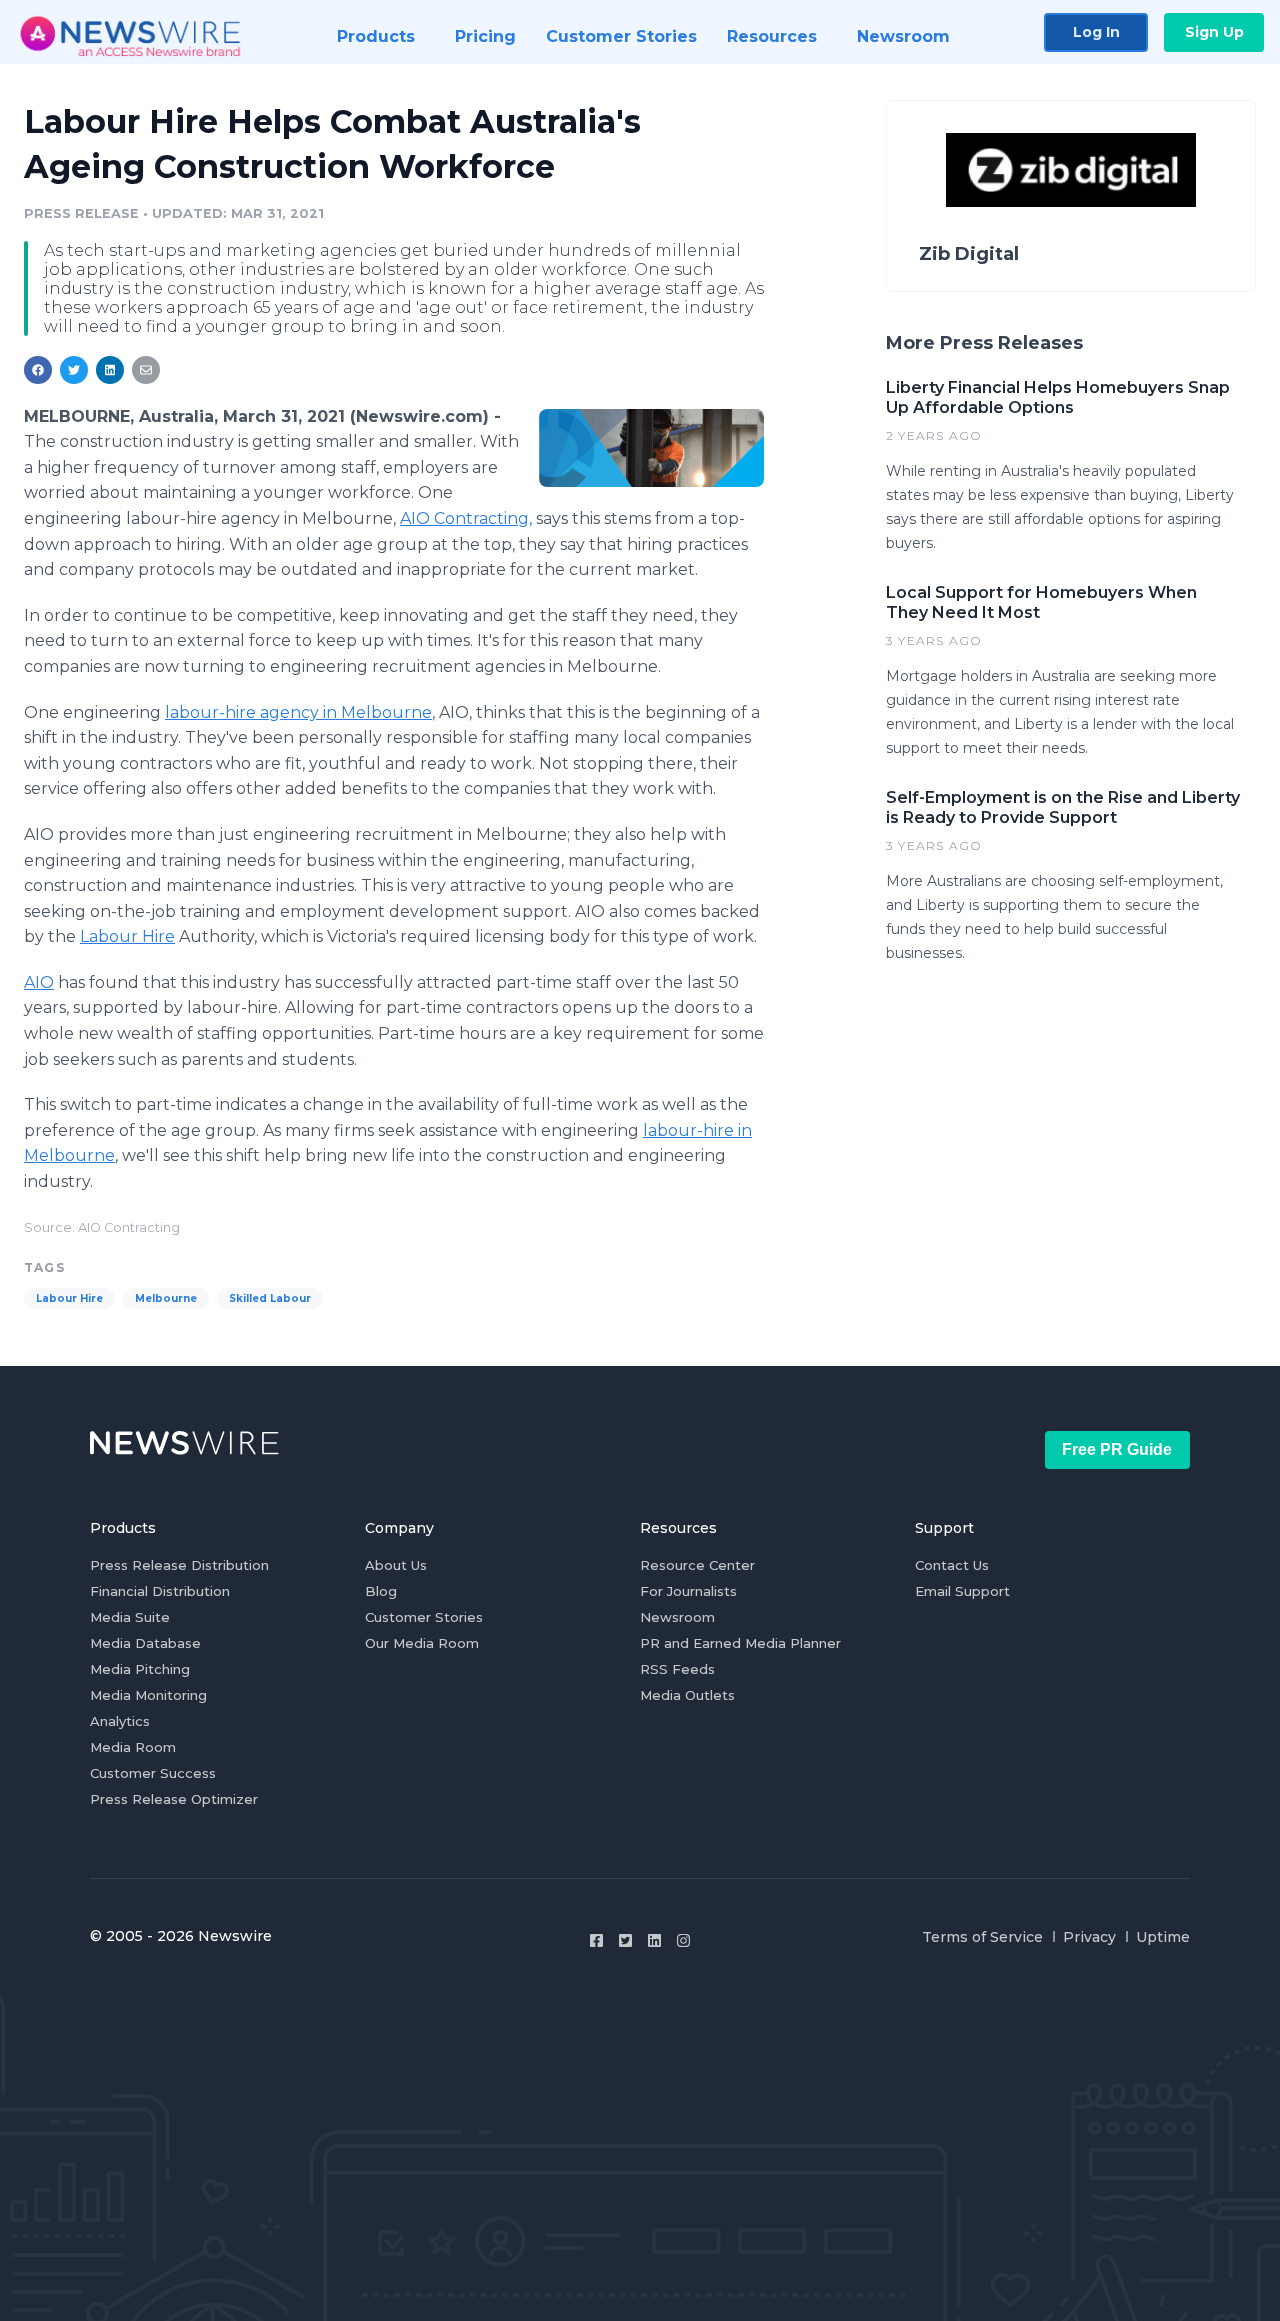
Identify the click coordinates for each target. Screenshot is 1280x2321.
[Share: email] (146, 370)
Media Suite (130, 1617)
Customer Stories (424, 1617)
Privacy (1089, 1937)
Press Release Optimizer (174, 1799)
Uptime (1163, 1937)
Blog (381, 1591)
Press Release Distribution (179, 1565)
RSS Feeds (677, 1669)
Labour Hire (127, 936)
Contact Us (952, 1565)
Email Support (962, 1591)
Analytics (120, 1721)
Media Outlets (687, 1695)
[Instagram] (683, 1940)
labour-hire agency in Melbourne (298, 712)
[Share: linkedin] (110, 370)
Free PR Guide (1117, 1449)
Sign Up (1214, 32)
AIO (39, 982)
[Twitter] (625, 1940)
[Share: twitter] (74, 370)
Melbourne (166, 1298)
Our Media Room (422, 1643)
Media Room (133, 1747)
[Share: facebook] (38, 370)
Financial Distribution (160, 1591)
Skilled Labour (270, 1298)
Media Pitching (140, 1669)
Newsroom (677, 1617)
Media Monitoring (148, 1695)
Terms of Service (982, 1937)
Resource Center (697, 1565)
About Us (396, 1565)
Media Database (145, 1643)
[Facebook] (596, 1940)
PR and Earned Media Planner (740, 1643)
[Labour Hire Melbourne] (651, 448)
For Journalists (688, 1591)
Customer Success (153, 1773)
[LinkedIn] (654, 1940)
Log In (1096, 32)
